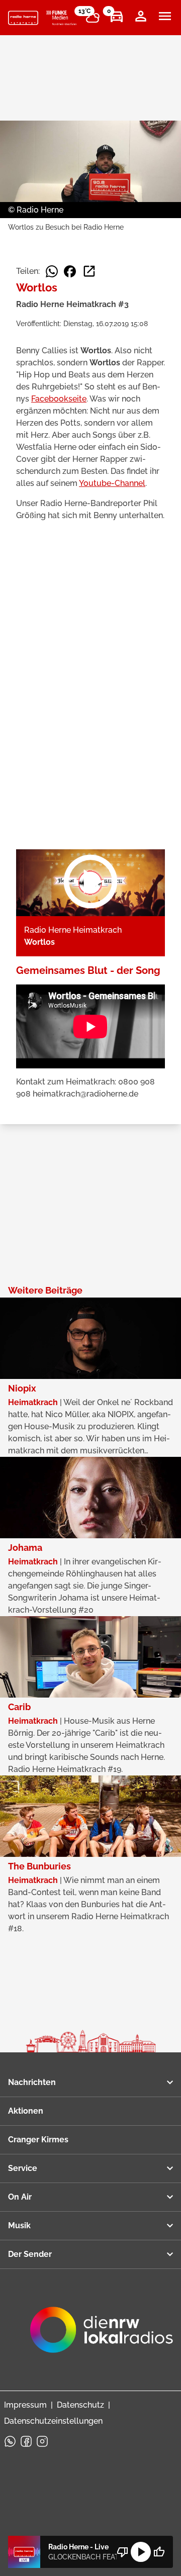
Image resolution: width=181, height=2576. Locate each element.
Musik (19, 2225)
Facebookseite (59, 399)
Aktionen (26, 2111)
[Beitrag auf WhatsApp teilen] (52, 271)
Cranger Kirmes (38, 2140)
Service (23, 2168)
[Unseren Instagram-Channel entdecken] (42, 2441)
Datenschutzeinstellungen (53, 2421)
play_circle (141, 2552)
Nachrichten (32, 2082)
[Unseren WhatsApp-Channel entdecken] (10, 2441)
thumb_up (159, 2552)
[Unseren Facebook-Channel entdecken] (26, 2441)
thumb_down (123, 2552)
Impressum (25, 2405)
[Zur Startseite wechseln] (23, 18)
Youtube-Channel (112, 483)
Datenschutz (80, 2405)
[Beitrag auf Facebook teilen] (70, 271)
